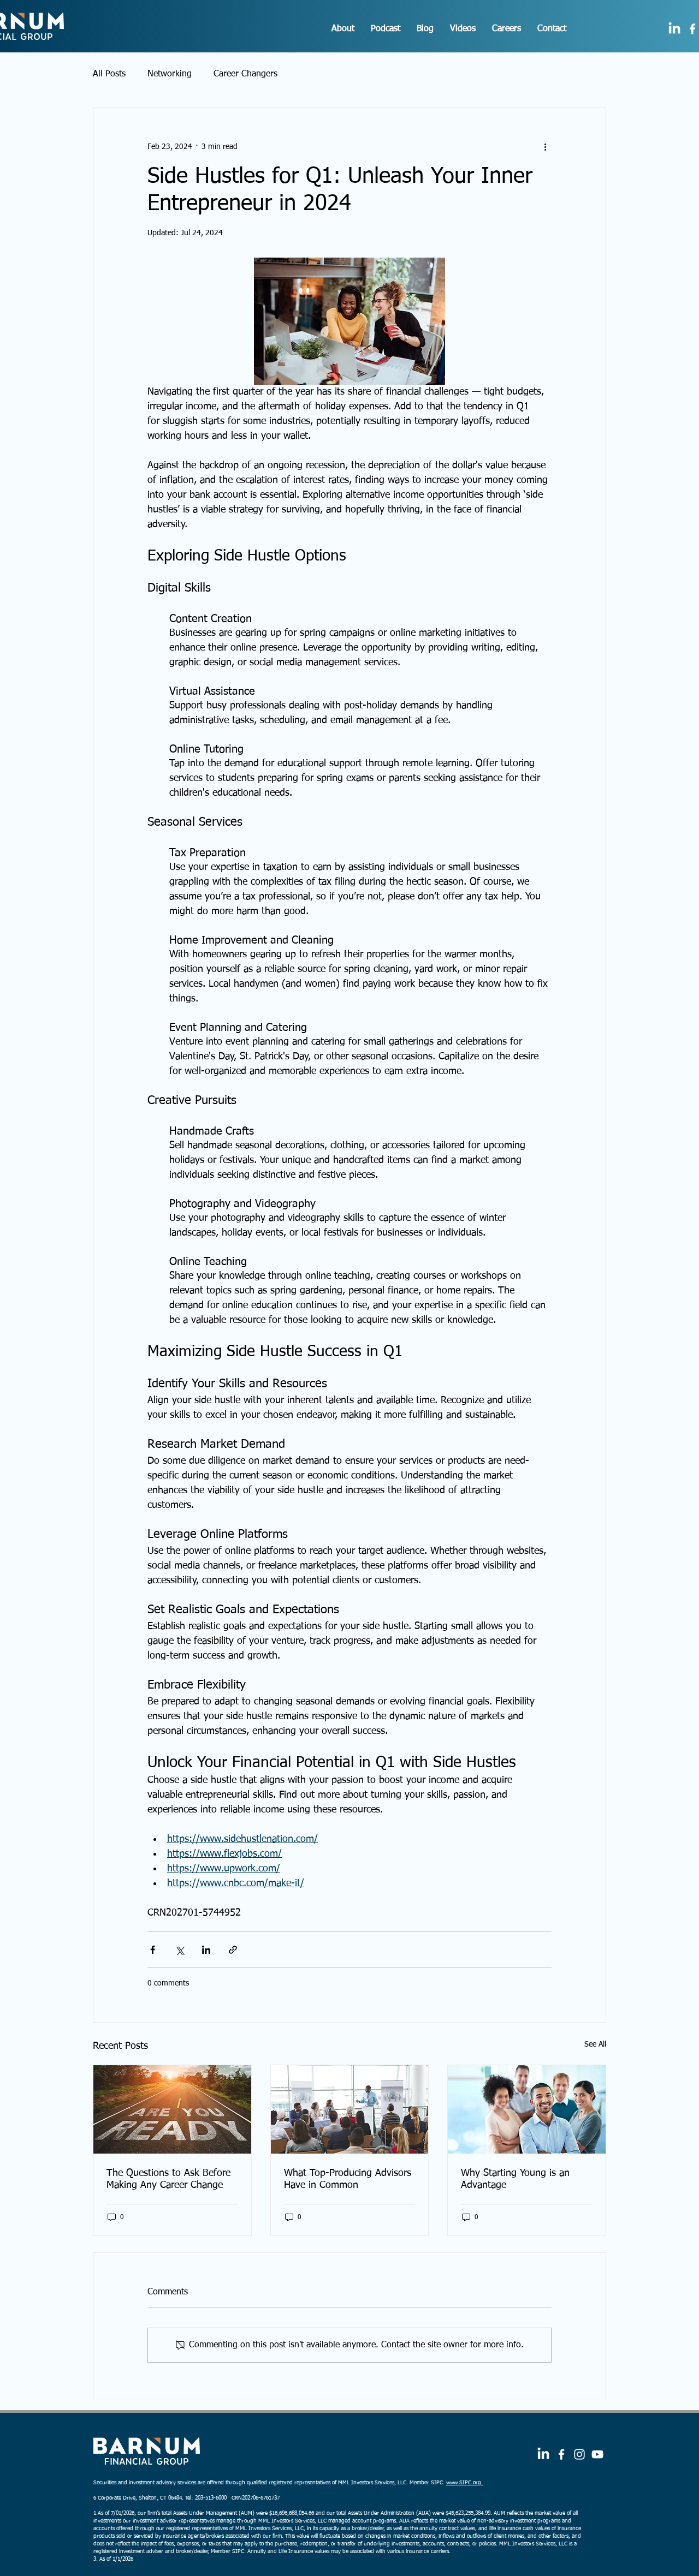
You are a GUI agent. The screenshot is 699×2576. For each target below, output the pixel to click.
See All (595, 2044)
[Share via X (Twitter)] (179, 1950)
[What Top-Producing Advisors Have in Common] (350, 2109)
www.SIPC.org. (464, 2483)
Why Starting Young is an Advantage (515, 2179)
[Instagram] (579, 2454)
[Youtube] (597, 2454)
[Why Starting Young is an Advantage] (527, 2109)
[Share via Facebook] (153, 1950)
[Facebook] (561, 2454)
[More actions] (545, 147)
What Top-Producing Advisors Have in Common (348, 2179)
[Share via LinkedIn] (206, 1950)
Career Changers (245, 74)
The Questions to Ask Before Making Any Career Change (168, 2179)
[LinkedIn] (674, 29)
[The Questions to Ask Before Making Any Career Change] (172, 2109)
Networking (170, 74)
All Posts (109, 74)
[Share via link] (233, 1950)
